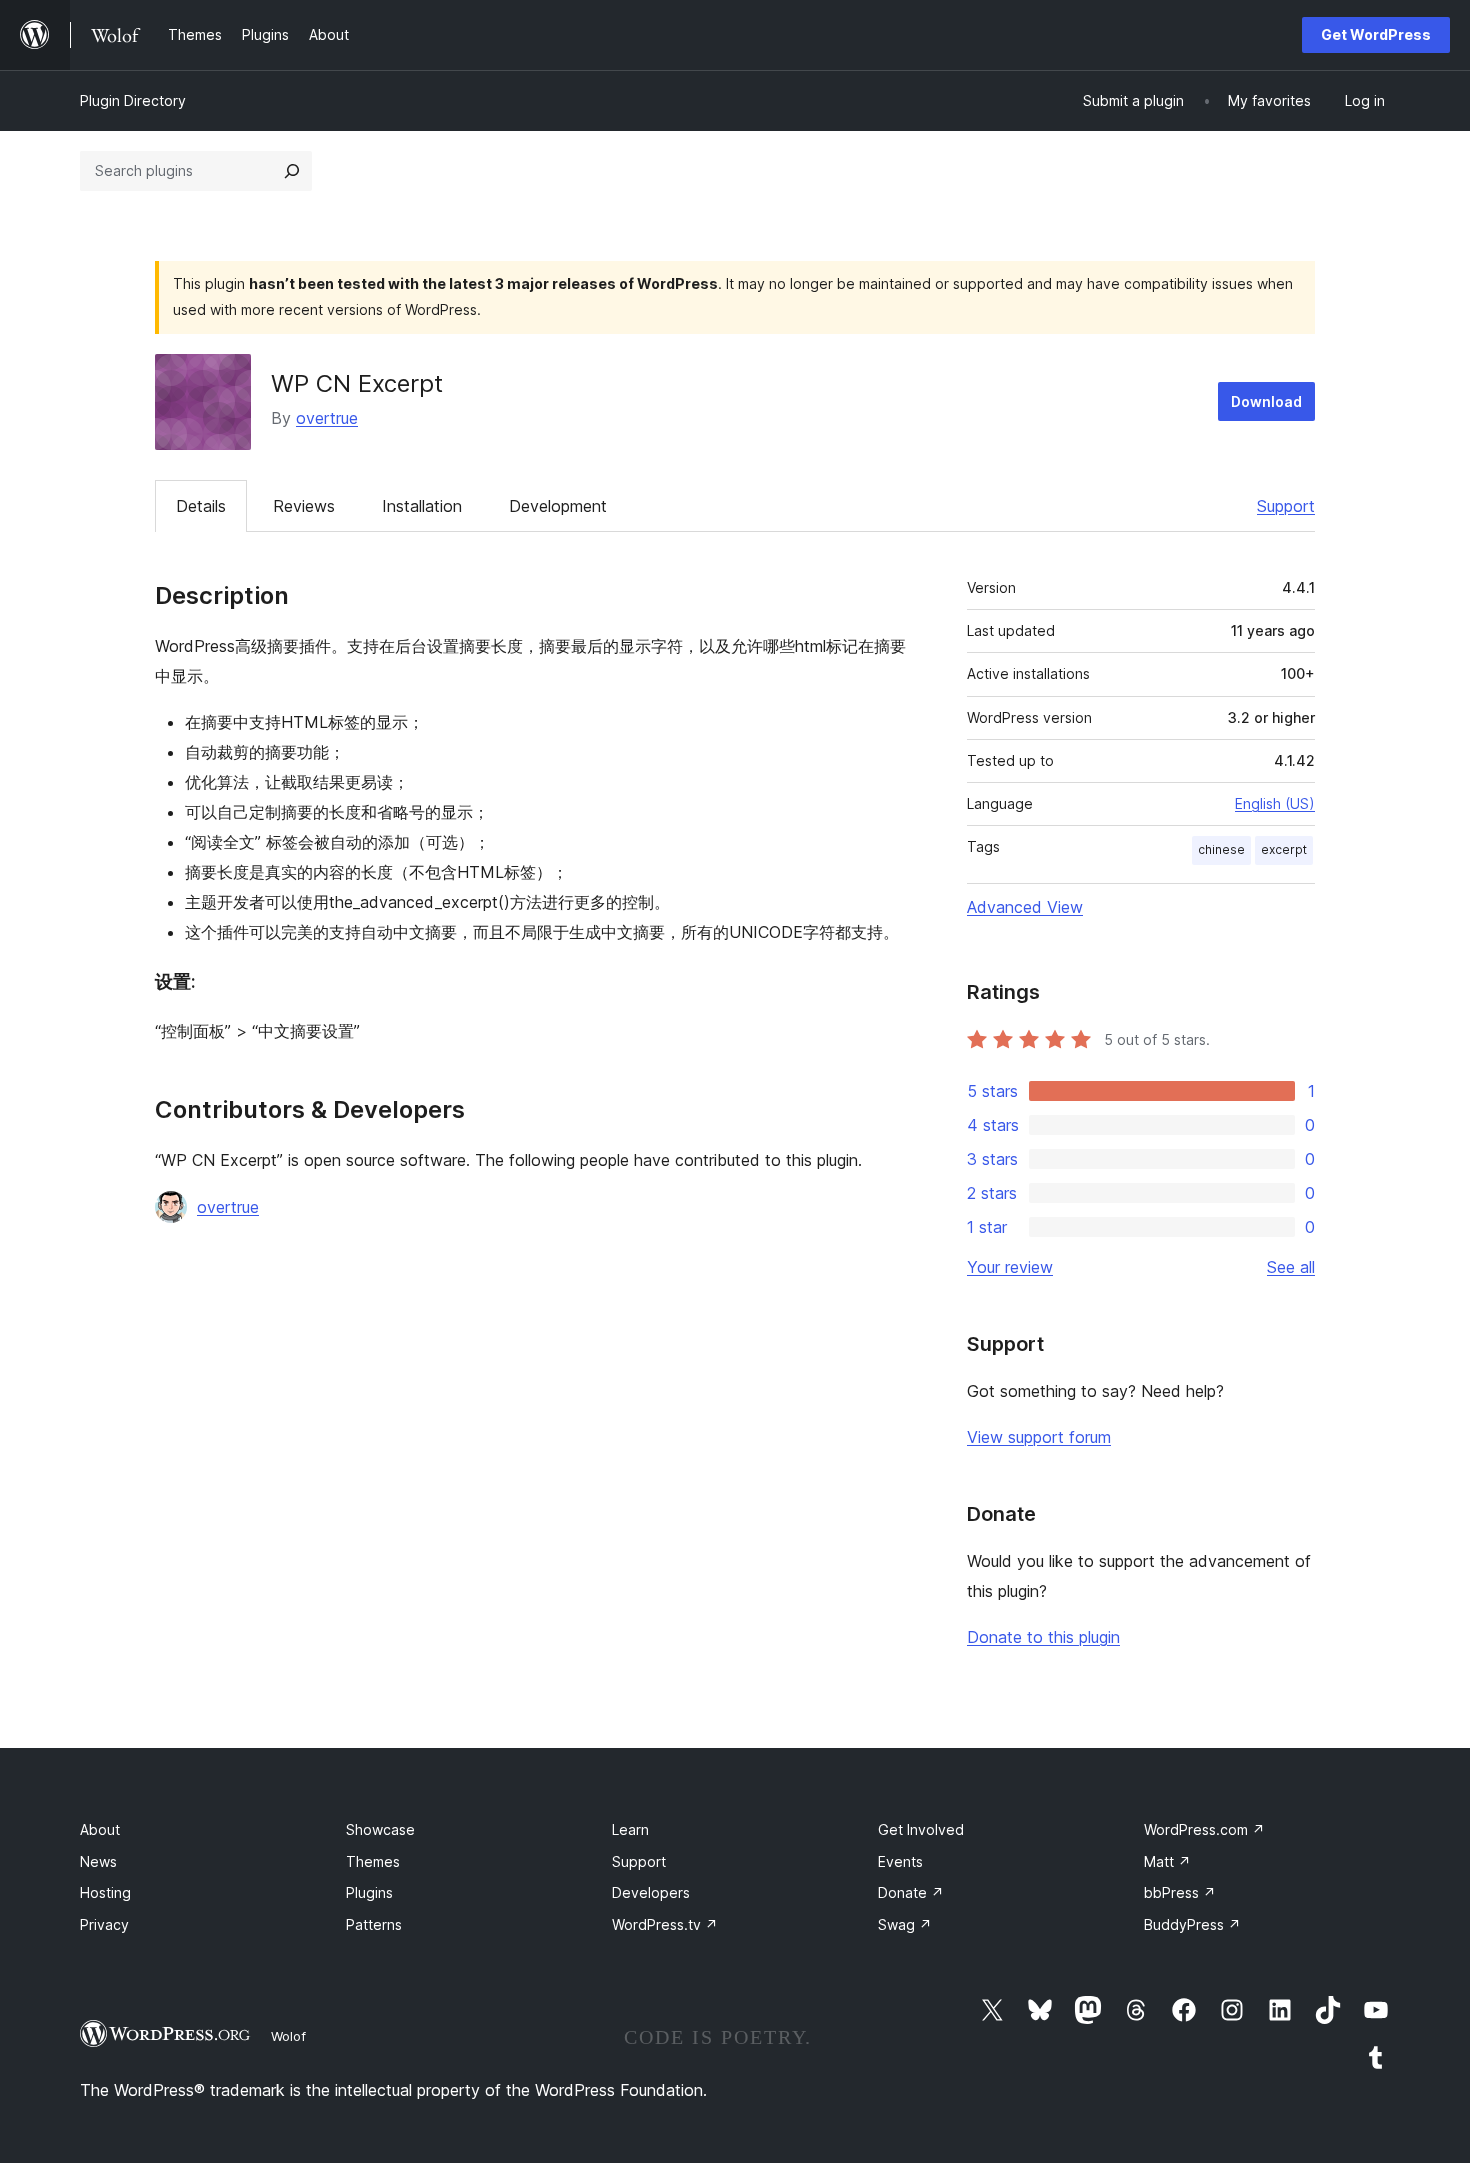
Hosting (105, 1892)
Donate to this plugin (1043, 1637)
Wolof (288, 2036)
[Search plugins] (292, 171)
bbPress (1180, 1892)
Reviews (304, 506)
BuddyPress (1192, 1924)
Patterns (374, 1924)
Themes (373, 1861)
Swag (905, 1924)
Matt (1167, 1861)
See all (1291, 1267)
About (100, 1829)
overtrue (327, 418)
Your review (1010, 1267)
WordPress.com (1204, 1829)
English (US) (1275, 803)
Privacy (104, 1924)
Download (1266, 401)
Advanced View (1025, 907)
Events (900, 1861)
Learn (630, 1829)
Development (558, 506)
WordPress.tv (665, 1924)
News (98, 1861)
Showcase (380, 1829)
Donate (911, 1892)
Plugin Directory (133, 100)
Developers (651, 1892)
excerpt (1284, 849)
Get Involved (921, 1829)
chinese (1221, 849)
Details (201, 506)
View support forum (1039, 1437)
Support (1286, 506)
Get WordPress (1376, 34)
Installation (422, 506)
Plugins (369, 1892)
